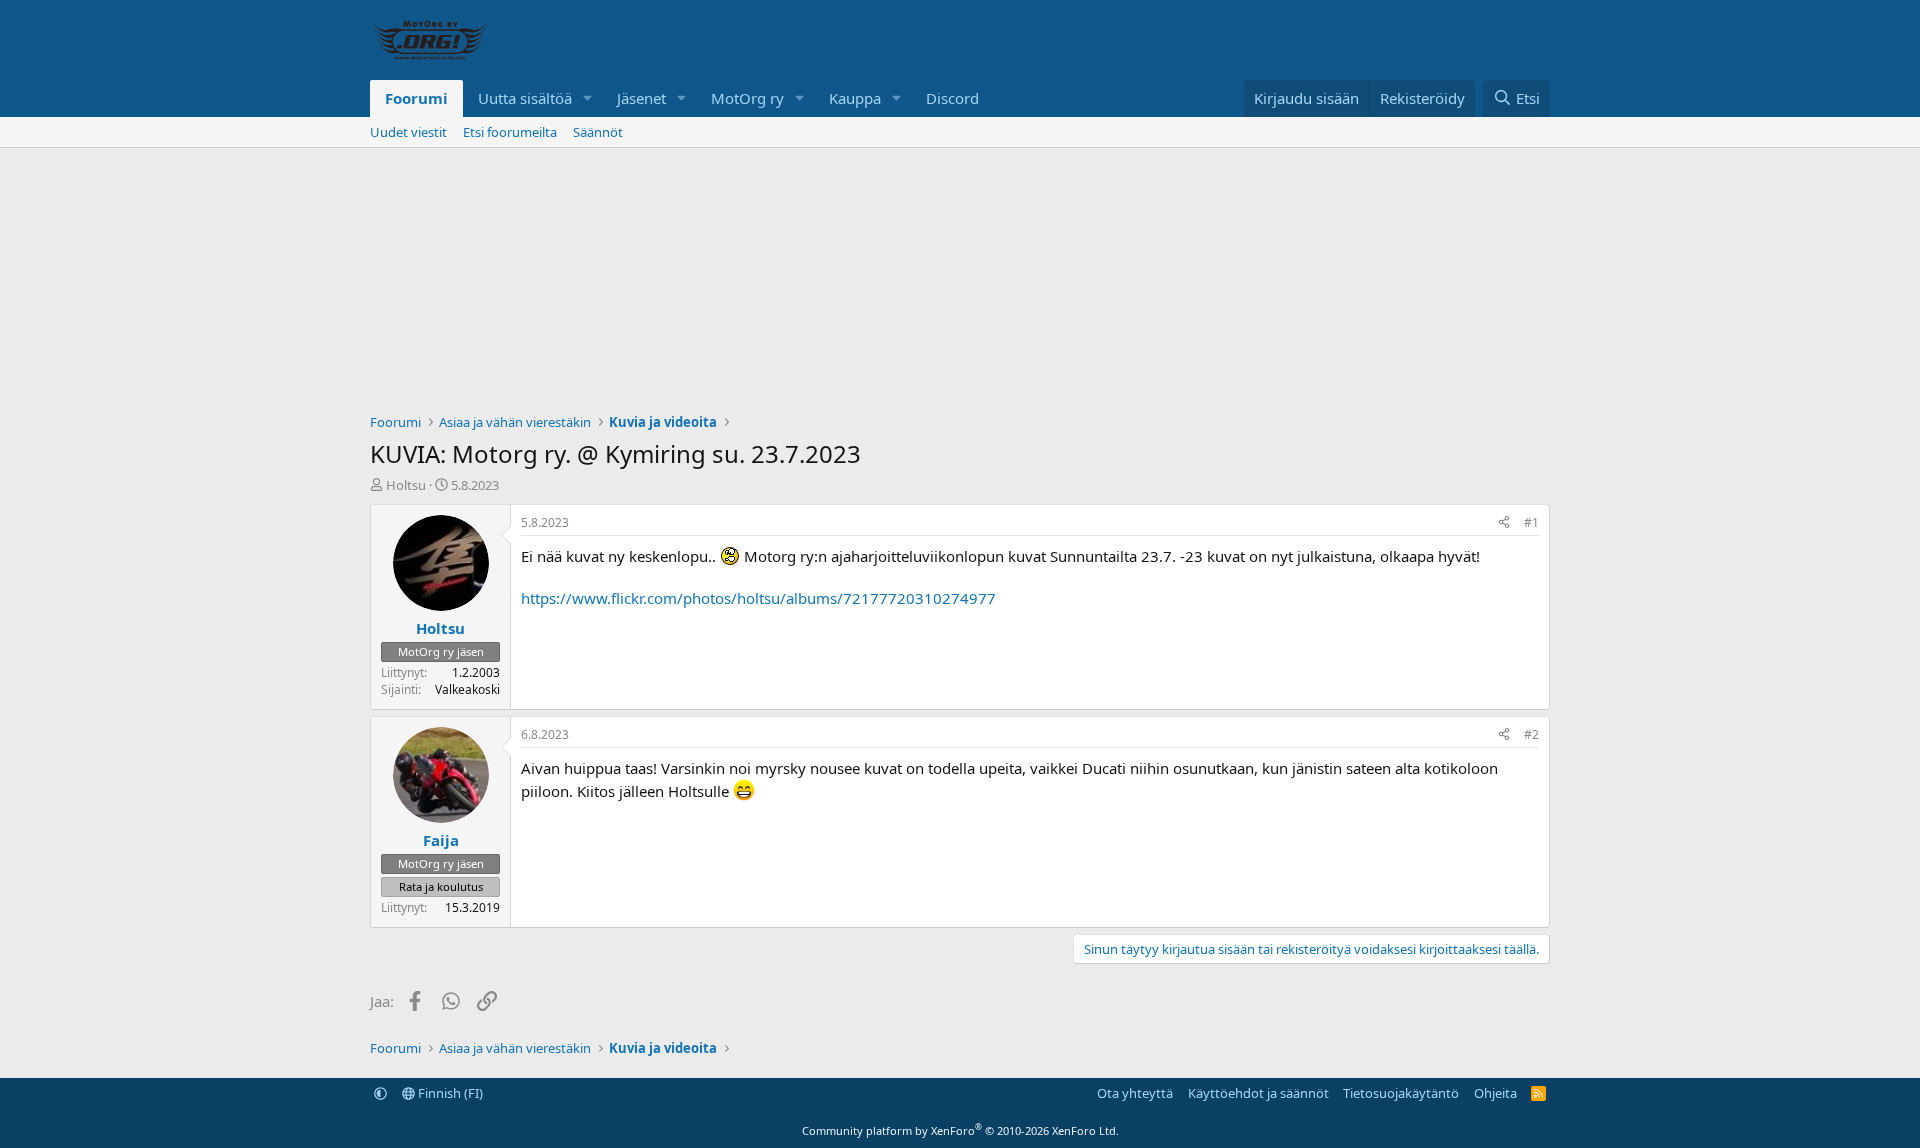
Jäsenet (641, 98)
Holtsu (406, 485)
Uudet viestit (408, 132)
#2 (1531, 734)
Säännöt (598, 132)
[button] (588, 98)
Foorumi (416, 98)
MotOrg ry (747, 98)
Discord (952, 98)
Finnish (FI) (449, 1093)
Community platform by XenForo (960, 1130)
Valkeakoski (467, 689)
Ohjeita (1495, 1093)
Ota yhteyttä (1135, 1093)
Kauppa (855, 98)
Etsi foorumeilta (510, 132)
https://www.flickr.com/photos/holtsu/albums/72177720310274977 (758, 598)
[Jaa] (1504, 523)
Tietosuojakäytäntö (1401, 1093)
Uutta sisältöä (525, 98)
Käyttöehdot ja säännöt (1258, 1093)
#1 (1531, 522)
